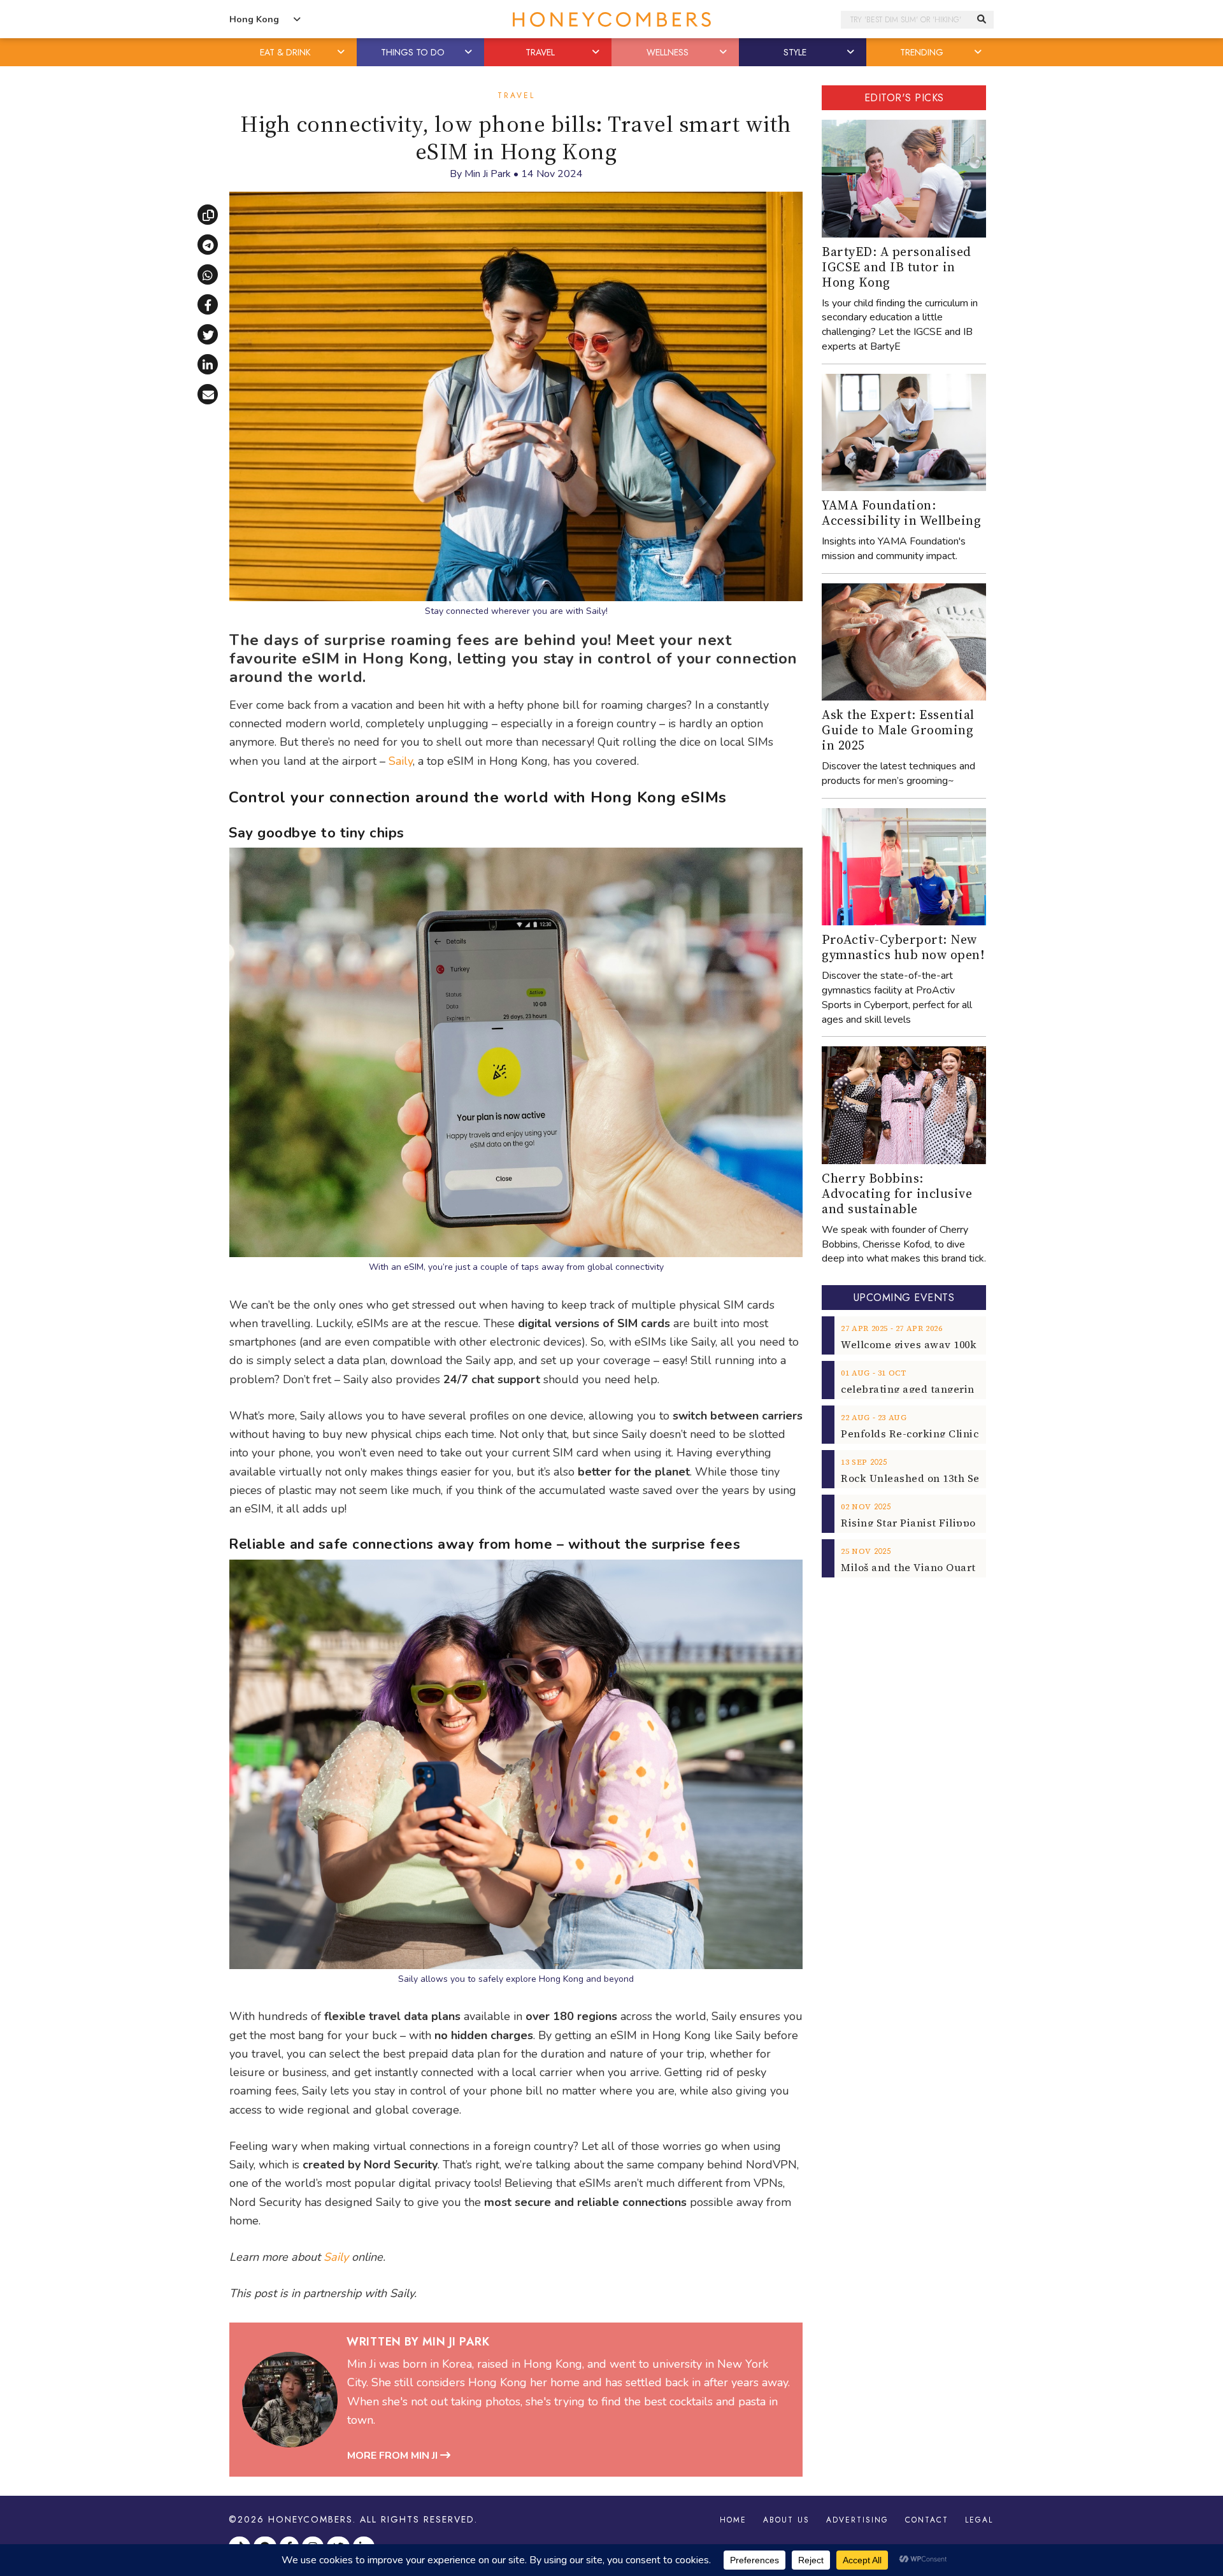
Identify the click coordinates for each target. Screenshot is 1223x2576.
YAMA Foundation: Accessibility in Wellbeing (901, 513)
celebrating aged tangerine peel (923, 1389)
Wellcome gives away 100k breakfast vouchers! (962, 1344)
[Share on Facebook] (208, 304)
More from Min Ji (394, 2456)
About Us (786, 2520)
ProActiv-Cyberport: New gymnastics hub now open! (903, 947)
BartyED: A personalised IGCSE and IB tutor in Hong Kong (897, 267)
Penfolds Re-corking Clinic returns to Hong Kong (967, 1434)
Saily (401, 761)
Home (733, 2520)
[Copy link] (208, 215)
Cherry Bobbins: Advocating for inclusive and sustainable (897, 1193)
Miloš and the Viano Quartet (913, 1567)
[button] (342, 52)
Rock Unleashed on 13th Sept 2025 (928, 1478)
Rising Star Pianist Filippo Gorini (926, 1523)
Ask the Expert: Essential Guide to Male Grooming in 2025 (898, 730)
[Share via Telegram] (208, 245)
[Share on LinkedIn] (208, 364)
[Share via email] (208, 394)
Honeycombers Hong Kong (611, 19)
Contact (927, 2520)
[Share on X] (208, 334)
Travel (516, 96)
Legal (979, 2520)
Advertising (857, 2520)
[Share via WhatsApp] (208, 274)
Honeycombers (311, 2519)
